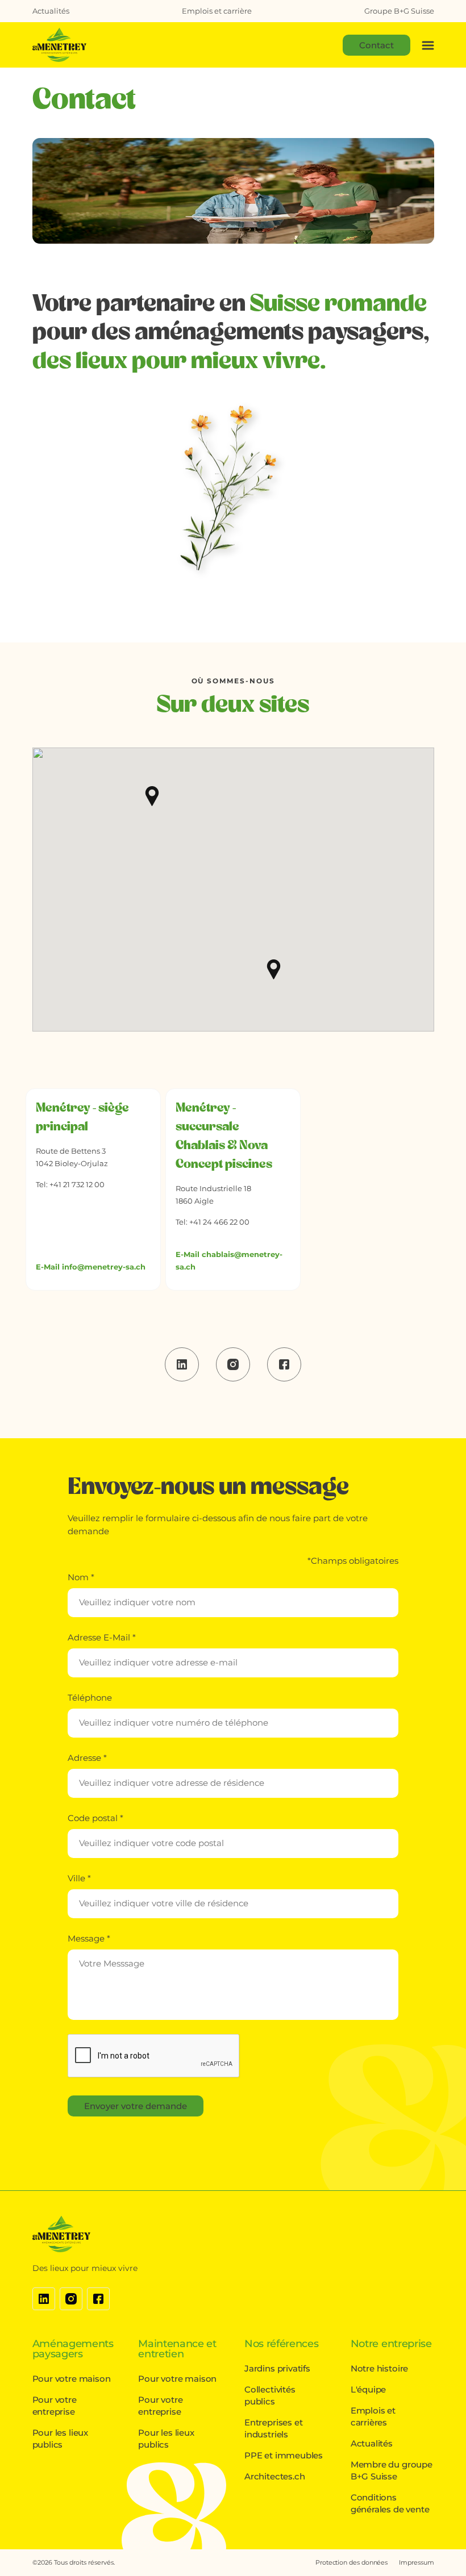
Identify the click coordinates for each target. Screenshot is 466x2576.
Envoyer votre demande (136, 2106)
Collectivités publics (270, 2395)
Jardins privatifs (277, 2368)
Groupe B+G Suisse (399, 11)
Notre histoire (379, 2368)
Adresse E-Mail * (102, 1637)
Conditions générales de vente (390, 2503)
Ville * (79, 1878)
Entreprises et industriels (273, 2428)
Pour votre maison (72, 2379)
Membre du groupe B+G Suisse (392, 2470)
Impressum (416, 2562)
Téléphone (90, 1698)
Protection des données (351, 2562)
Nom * (81, 1577)
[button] (152, 796)
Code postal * (95, 1818)
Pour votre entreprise (55, 2406)
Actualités (51, 11)
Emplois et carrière (217, 11)
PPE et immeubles (284, 2455)
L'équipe (369, 2389)
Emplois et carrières (373, 2416)
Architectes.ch (274, 2476)
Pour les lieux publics (60, 2439)
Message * (89, 1938)
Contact (376, 45)
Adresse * (87, 1758)
